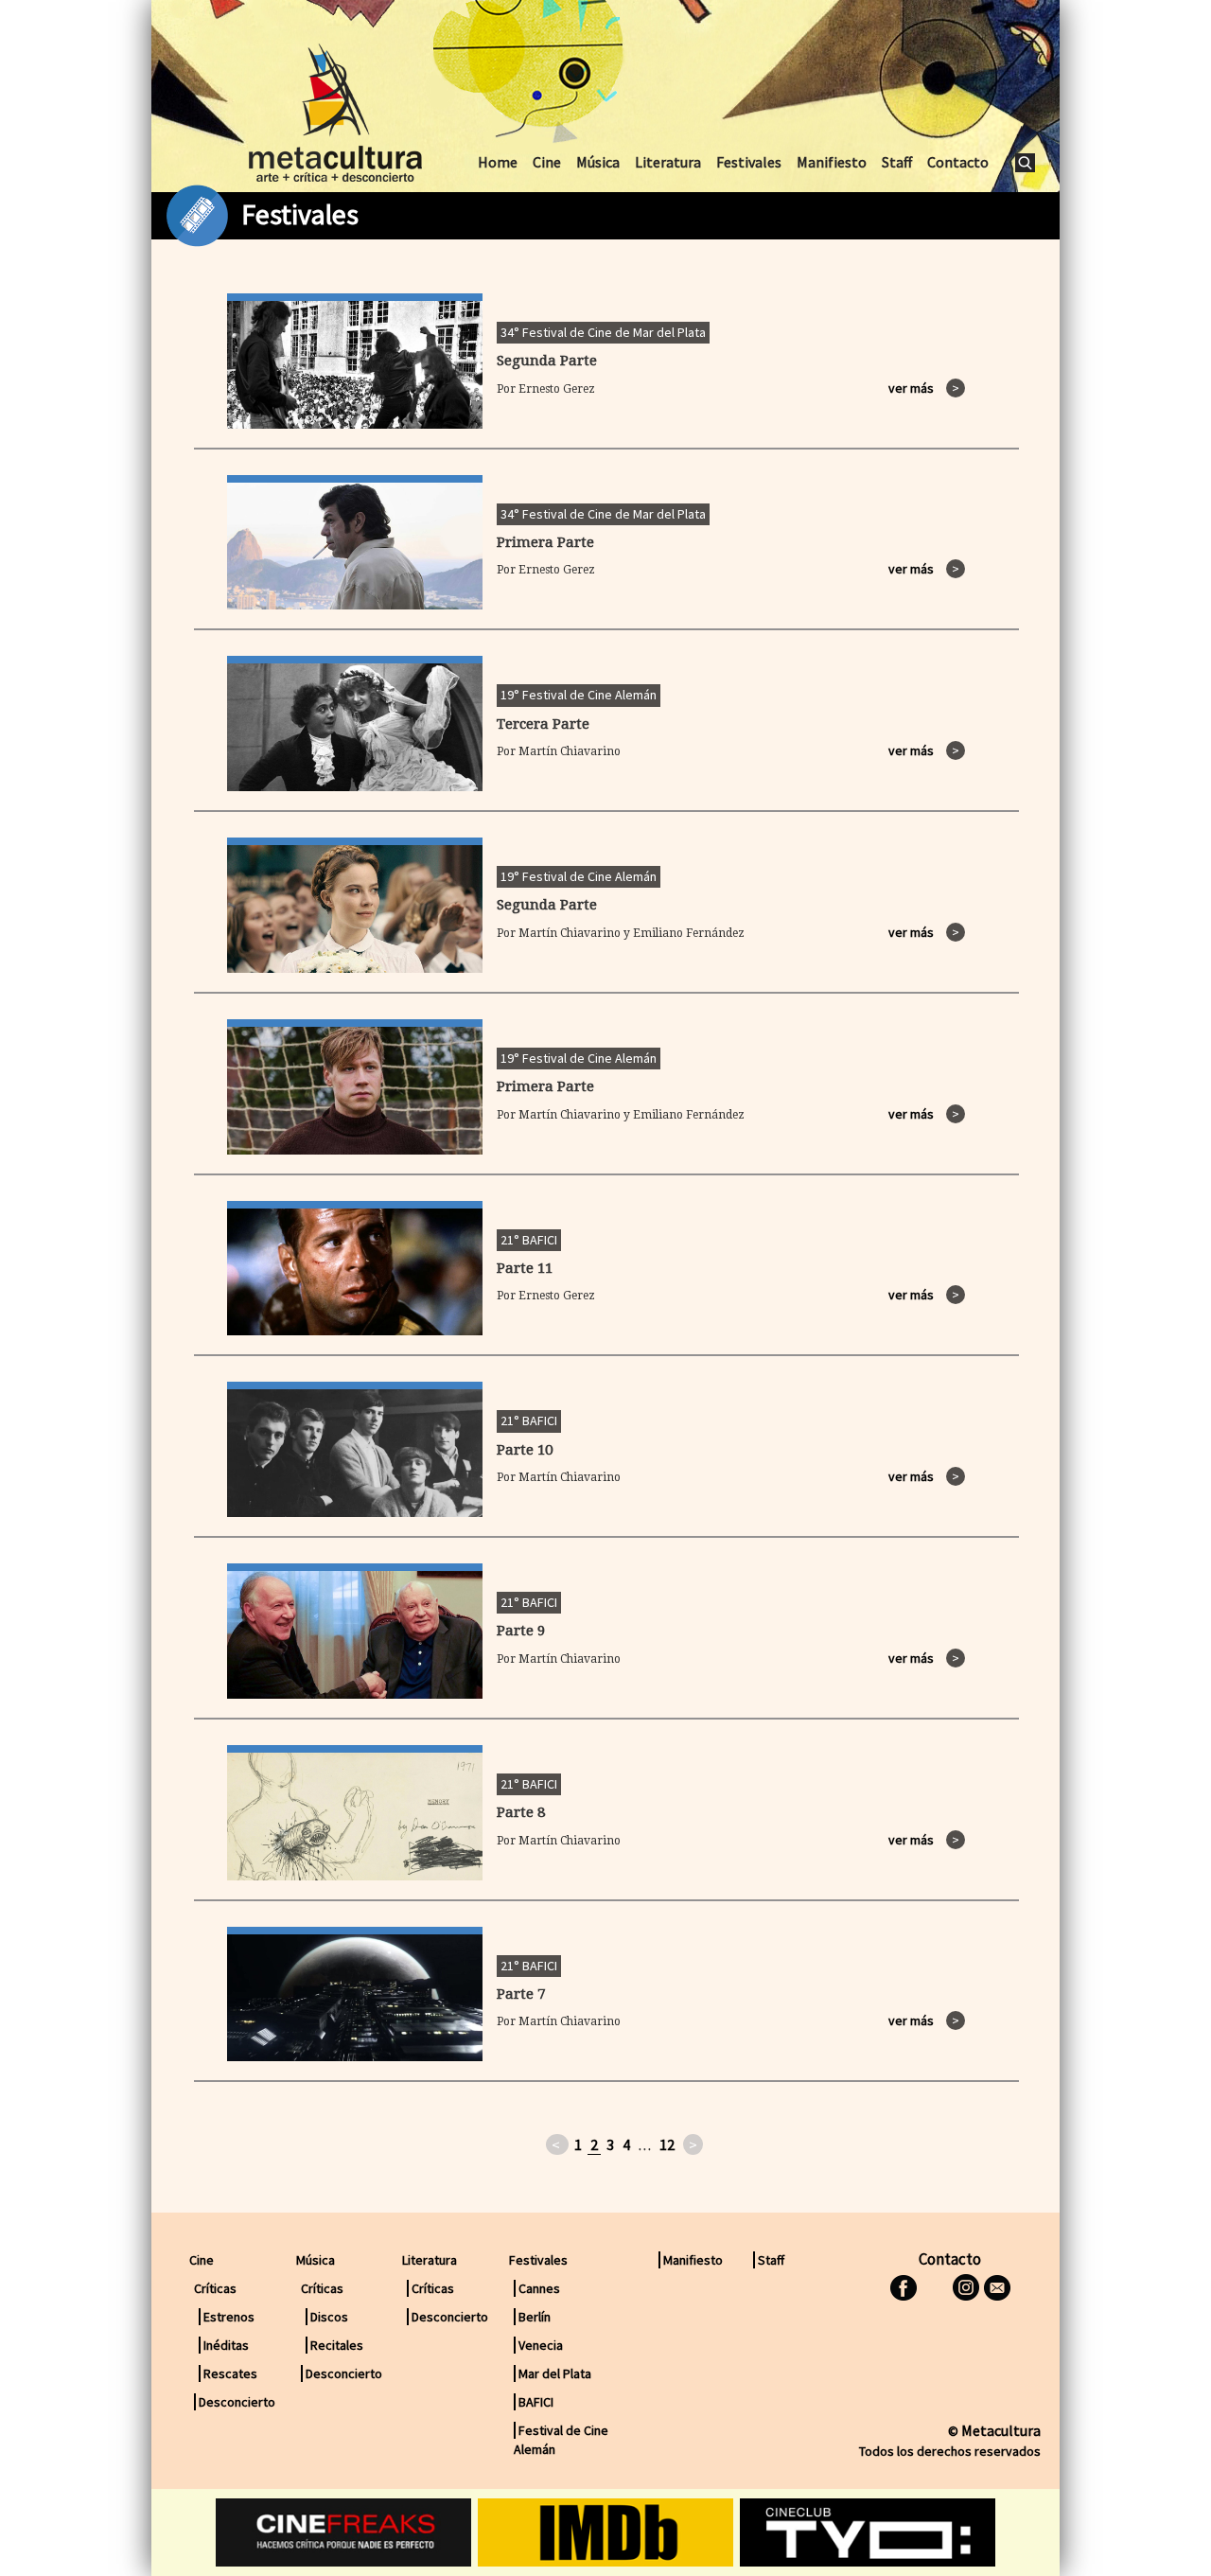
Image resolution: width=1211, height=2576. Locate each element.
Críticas (433, 2288)
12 (667, 2144)
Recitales (337, 2345)
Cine (547, 162)
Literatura (668, 162)
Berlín (535, 2317)
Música (598, 162)
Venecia (541, 2345)
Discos (329, 2317)
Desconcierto (237, 2402)
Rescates (230, 2373)
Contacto (958, 162)
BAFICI (536, 2402)
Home (498, 162)
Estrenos (229, 2317)
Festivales (749, 162)
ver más (924, 388)
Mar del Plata (555, 2373)
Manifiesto (832, 162)
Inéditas (226, 2345)
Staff (897, 162)
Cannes (539, 2288)
